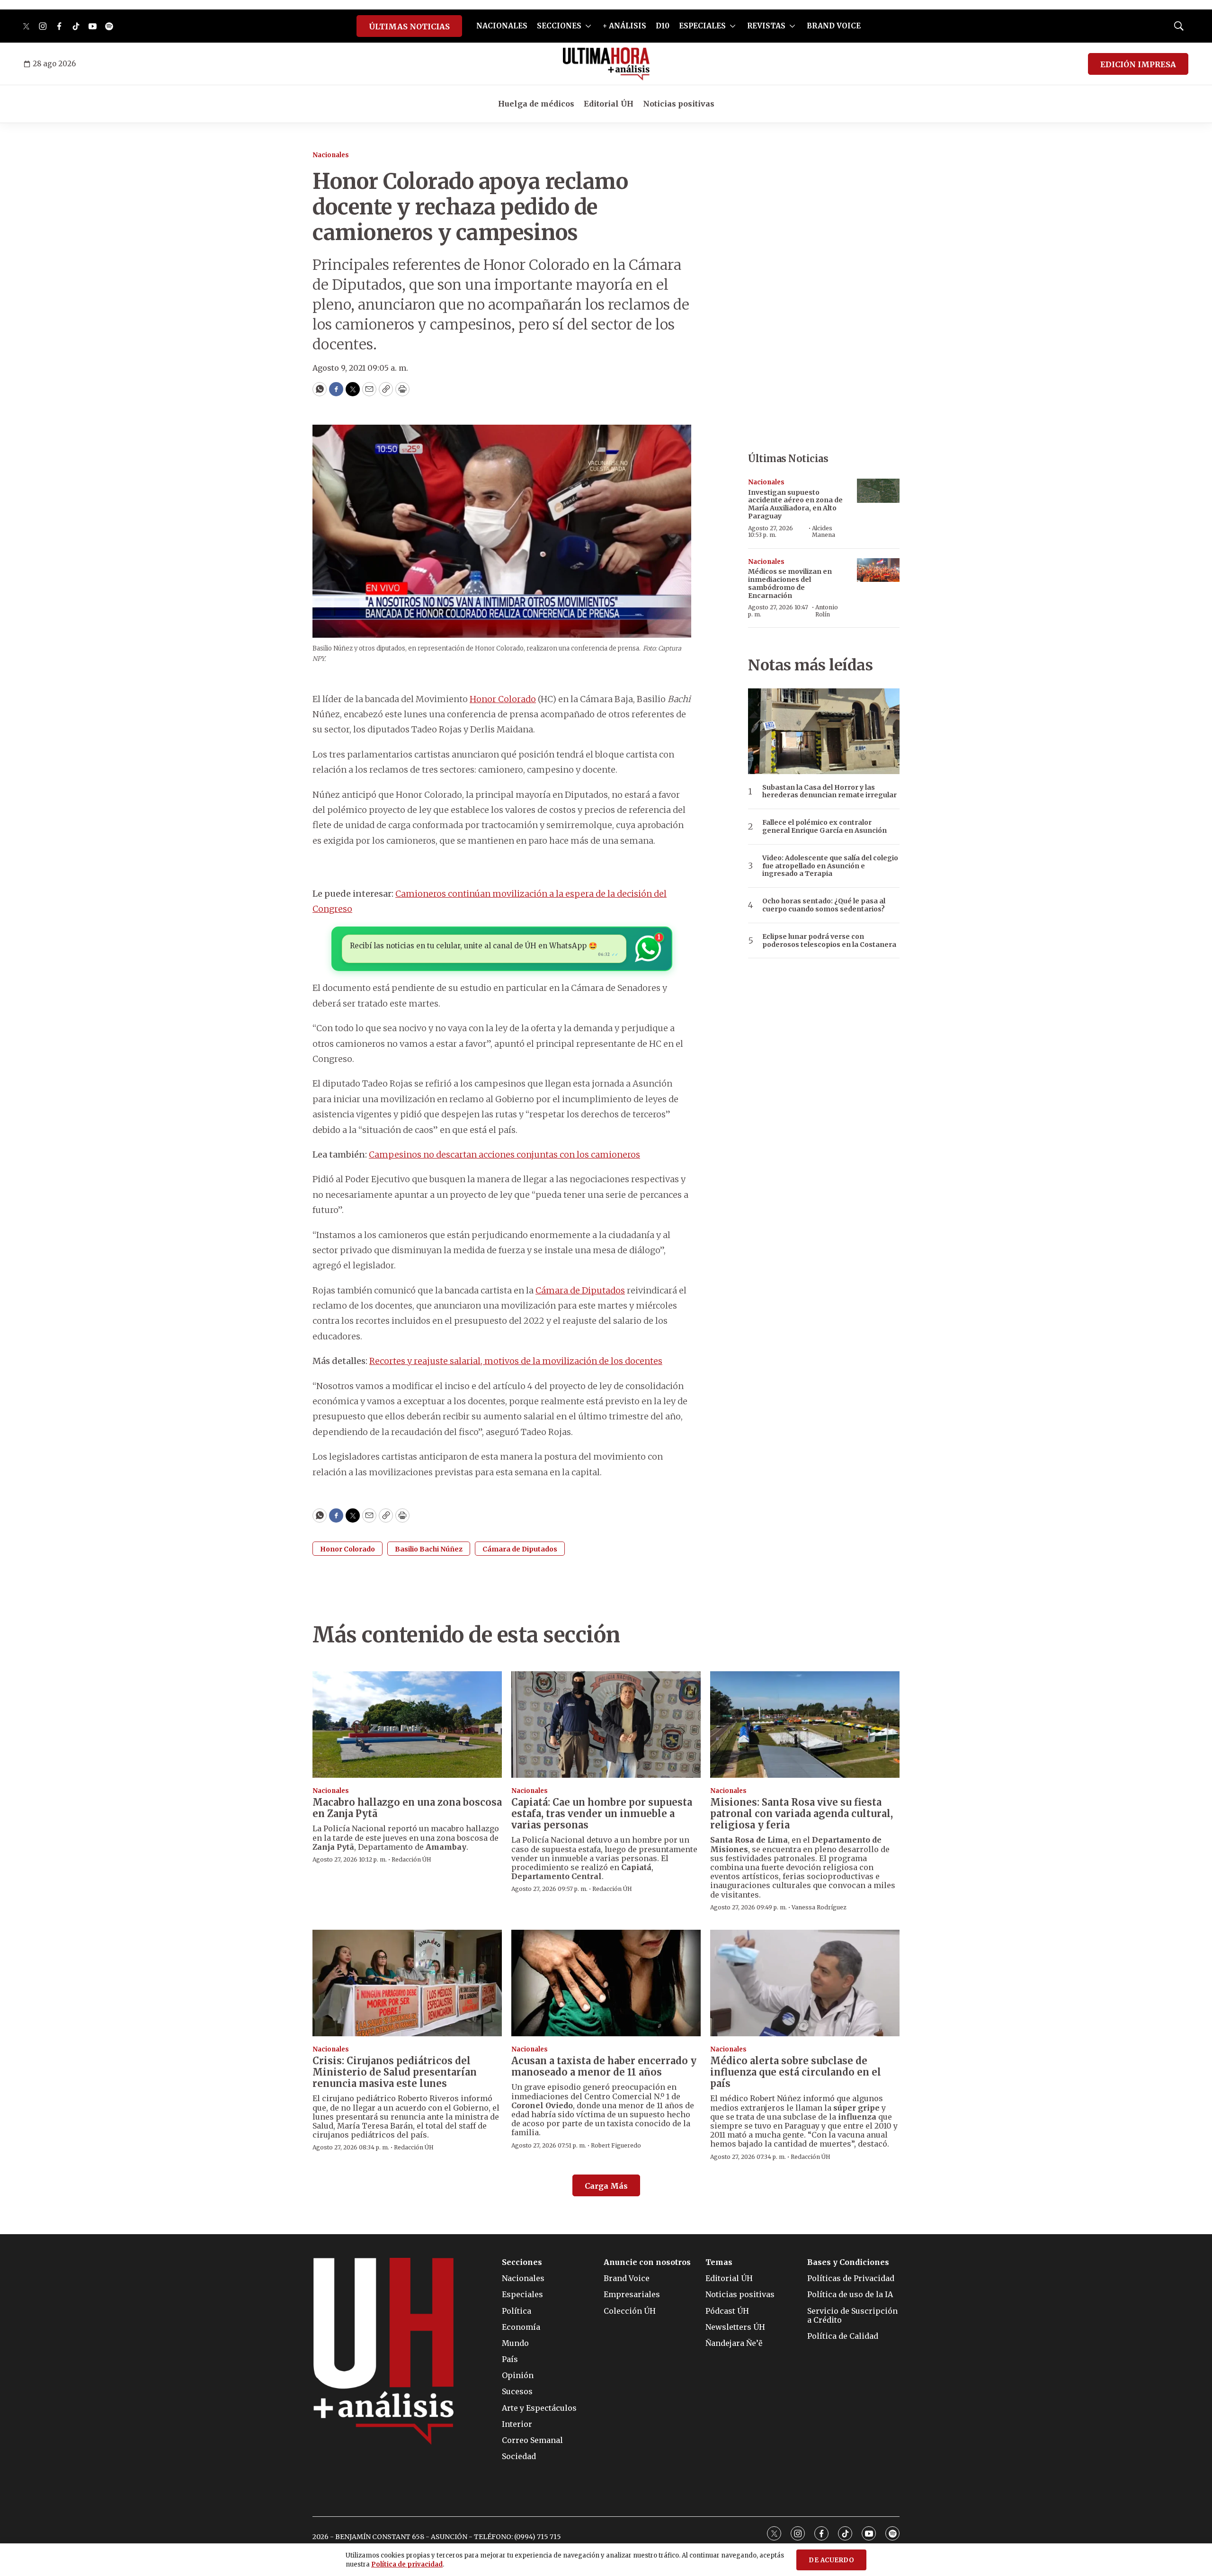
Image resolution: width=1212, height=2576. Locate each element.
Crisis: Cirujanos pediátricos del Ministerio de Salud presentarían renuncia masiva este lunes (395, 2072)
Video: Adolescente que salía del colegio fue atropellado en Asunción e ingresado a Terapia (830, 866)
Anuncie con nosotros (647, 2262)
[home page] (606, 64)
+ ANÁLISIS (624, 26)
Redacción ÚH (411, 1859)
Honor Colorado (503, 699)
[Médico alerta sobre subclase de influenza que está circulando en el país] (805, 1983)
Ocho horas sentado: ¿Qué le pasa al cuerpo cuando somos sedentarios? (824, 905)
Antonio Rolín (827, 611)
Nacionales (331, 155)
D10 (663, 26)
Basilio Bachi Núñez (429, 1549)
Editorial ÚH (609, 104)
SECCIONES (559, 26)
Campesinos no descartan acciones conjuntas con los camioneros (504, 1154)
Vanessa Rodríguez (819, 1907)
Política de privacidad (407, 2564)
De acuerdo (831, 2560)
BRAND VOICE (834, 26)
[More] (588, 26)
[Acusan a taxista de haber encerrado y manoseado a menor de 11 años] (606, 1983)
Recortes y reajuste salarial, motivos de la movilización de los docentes (516, 1361)
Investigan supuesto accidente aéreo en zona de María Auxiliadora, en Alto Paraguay (795, 504)
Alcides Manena (824, 531)
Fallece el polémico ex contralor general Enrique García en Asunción (824, 827)
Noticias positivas (679, 104)
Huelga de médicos (536, 104)
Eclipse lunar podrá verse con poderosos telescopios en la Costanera (829, 941)
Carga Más (606, 2186)
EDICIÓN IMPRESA (1138, 64)
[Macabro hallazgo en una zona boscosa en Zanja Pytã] (407, 1725)
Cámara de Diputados (580, 1290)
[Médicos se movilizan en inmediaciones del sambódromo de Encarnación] (878, 570)
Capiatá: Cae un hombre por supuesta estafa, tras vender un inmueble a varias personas (602, 1814)
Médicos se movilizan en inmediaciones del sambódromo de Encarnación (790, 583)
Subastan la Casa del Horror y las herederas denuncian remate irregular (829, 792)
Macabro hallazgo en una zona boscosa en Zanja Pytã (407, 1808)
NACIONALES (502, 26)
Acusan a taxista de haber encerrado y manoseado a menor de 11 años (604, 2066)
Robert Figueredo (616, 2145)
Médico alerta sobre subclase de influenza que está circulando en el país (796, 2072)
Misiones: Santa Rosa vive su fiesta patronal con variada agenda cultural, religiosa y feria (802, 1814)
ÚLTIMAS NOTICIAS (409, 27)
